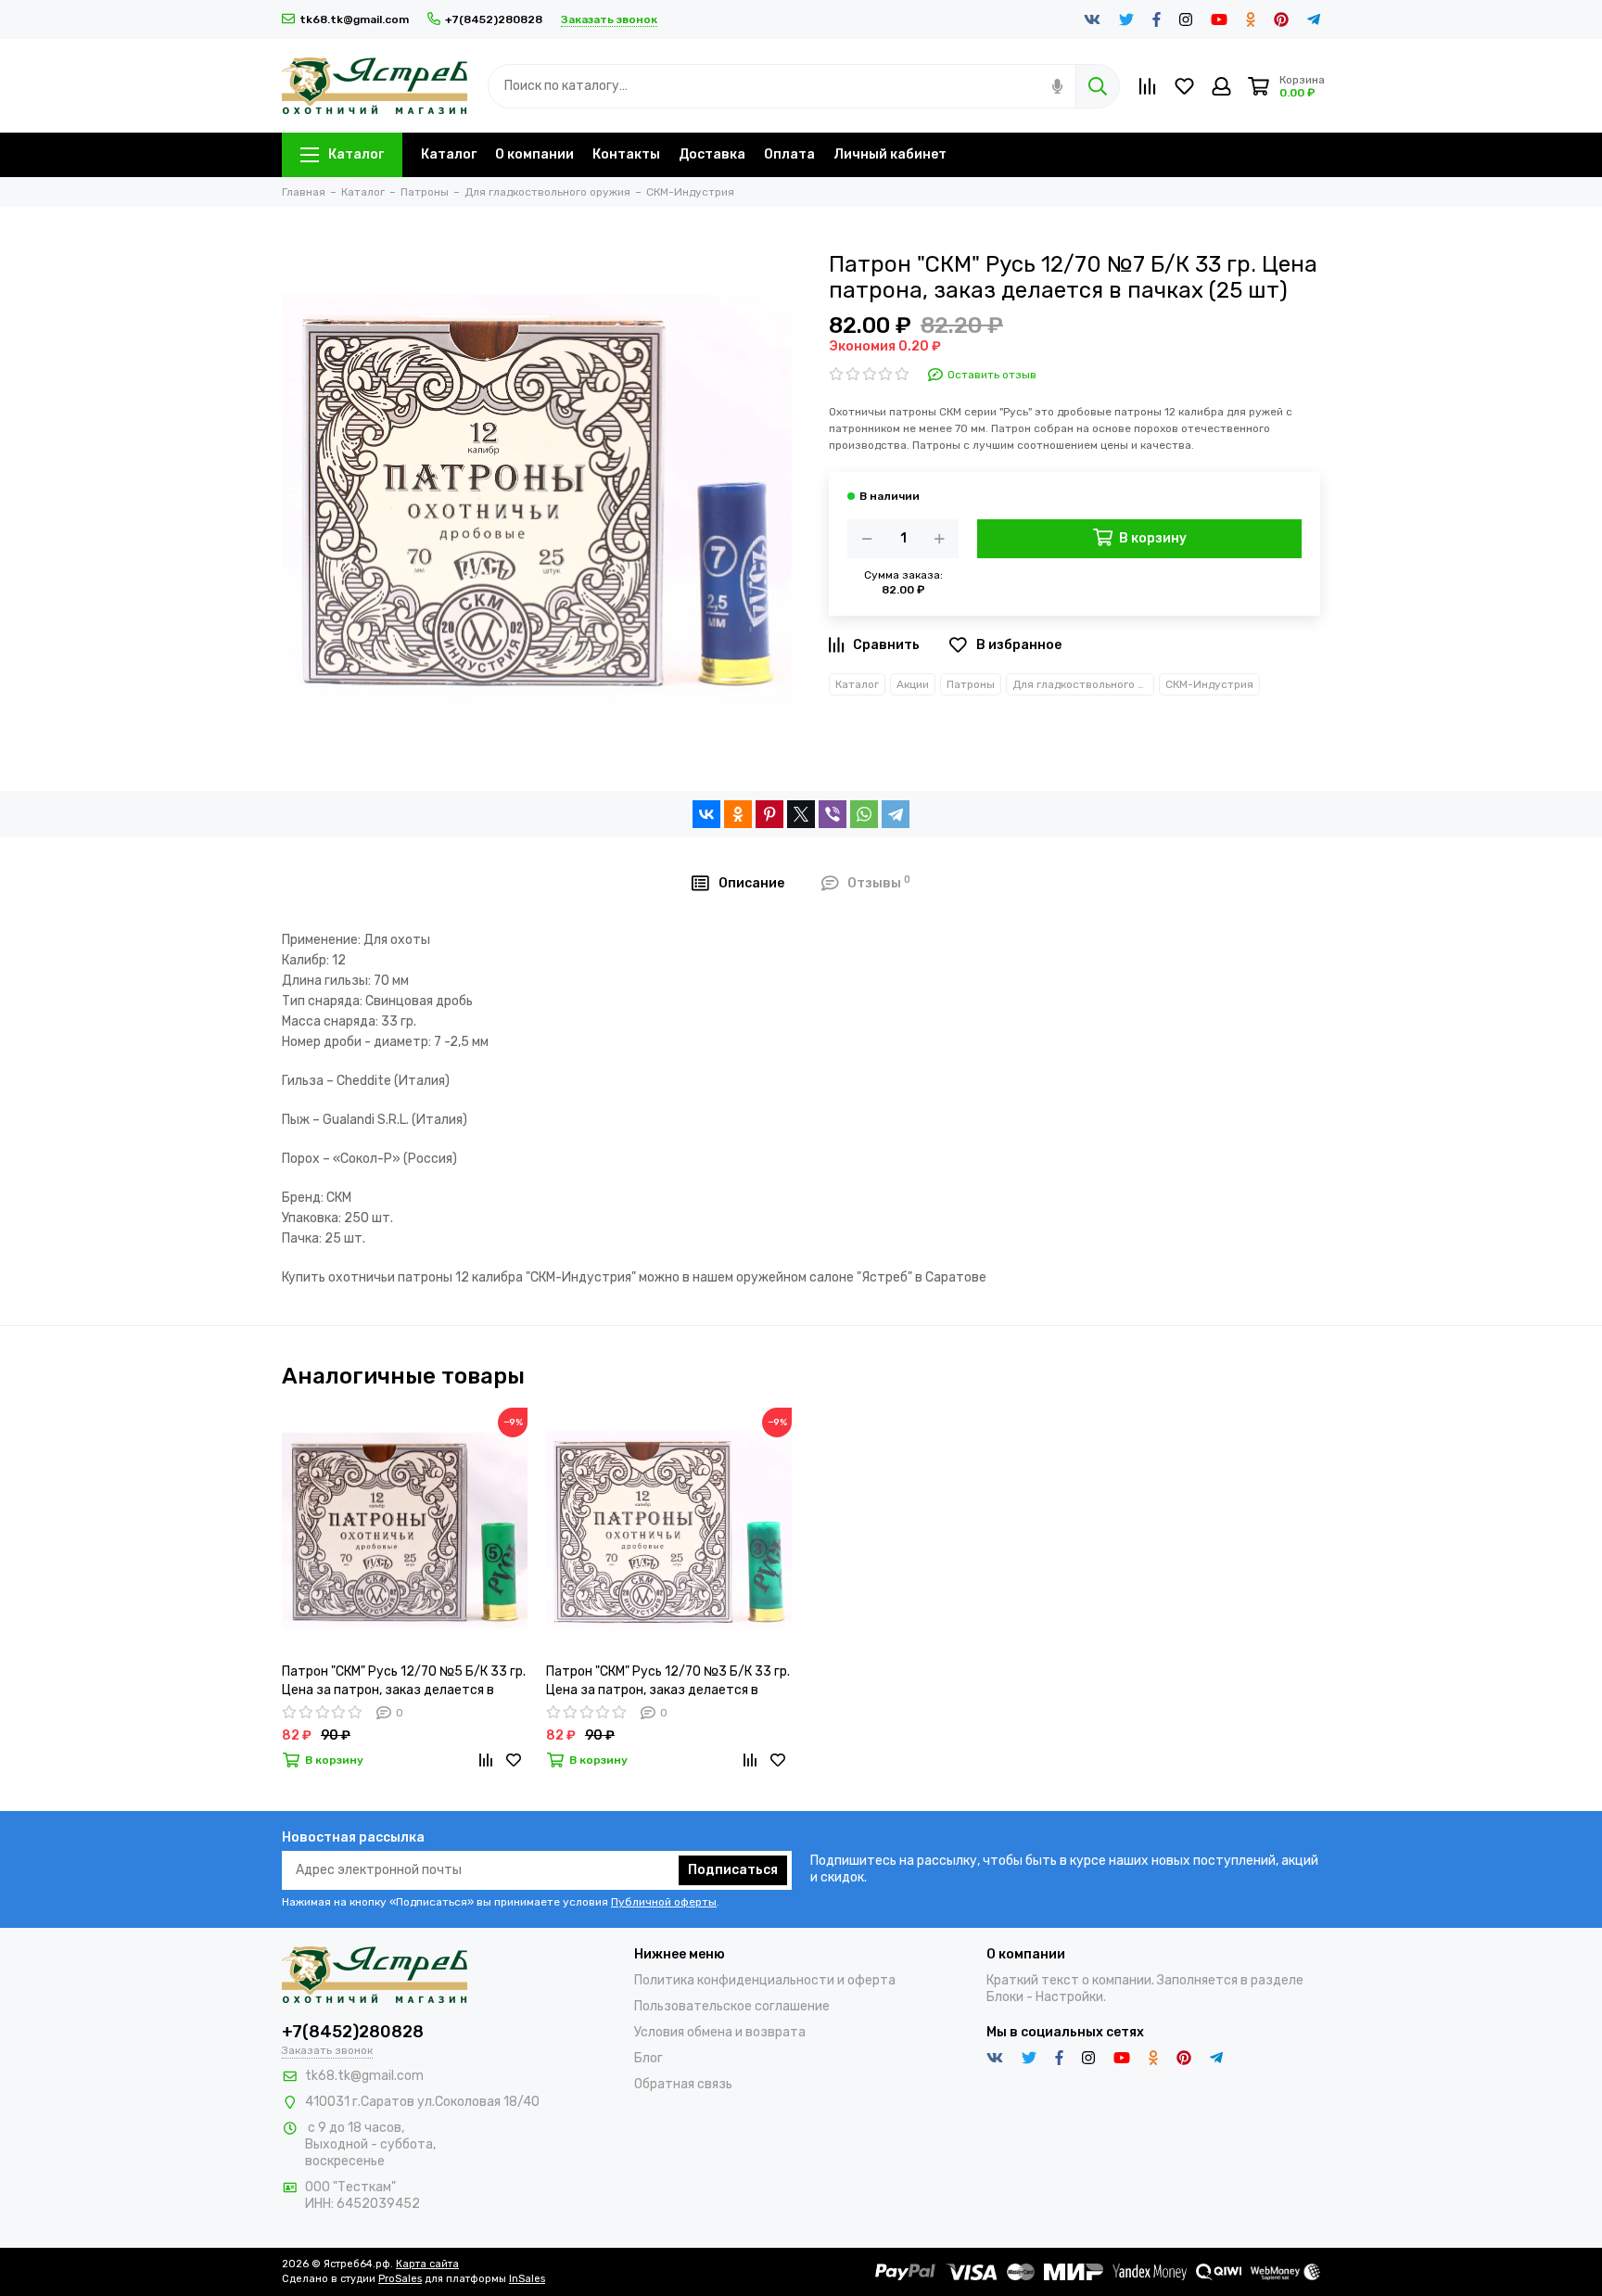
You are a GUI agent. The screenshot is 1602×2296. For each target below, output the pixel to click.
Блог (648, 2058)
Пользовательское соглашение (732, 2006)
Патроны (971, 684)
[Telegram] (896, 814)
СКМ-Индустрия (1209, 684)
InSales (527, 2279)
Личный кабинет (890, 154)
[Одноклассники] (738, 814)
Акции (913, 684)
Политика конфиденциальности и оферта (765, 1980)
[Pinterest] (769, 814)
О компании (534, 154)
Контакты (626, 154)
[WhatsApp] (864, 814)
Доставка (712, 154)
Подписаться (733, 1870)
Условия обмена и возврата (720, 2032)
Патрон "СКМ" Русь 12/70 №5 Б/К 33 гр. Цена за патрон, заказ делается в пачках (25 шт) (404, 1682)
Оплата (789, 154)
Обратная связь (683, 2084)
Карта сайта (427, 2264)
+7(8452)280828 (494, 19)
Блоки (1005, 1997)
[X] (801, 814)
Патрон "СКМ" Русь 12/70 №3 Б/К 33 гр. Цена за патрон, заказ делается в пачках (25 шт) (668, 1682)
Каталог (356, 154)
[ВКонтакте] (706, 814)
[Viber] (833, 814)
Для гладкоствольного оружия (1083, 684)
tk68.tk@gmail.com (354, 19)
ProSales (400, 2279)
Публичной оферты (664, 1902)
